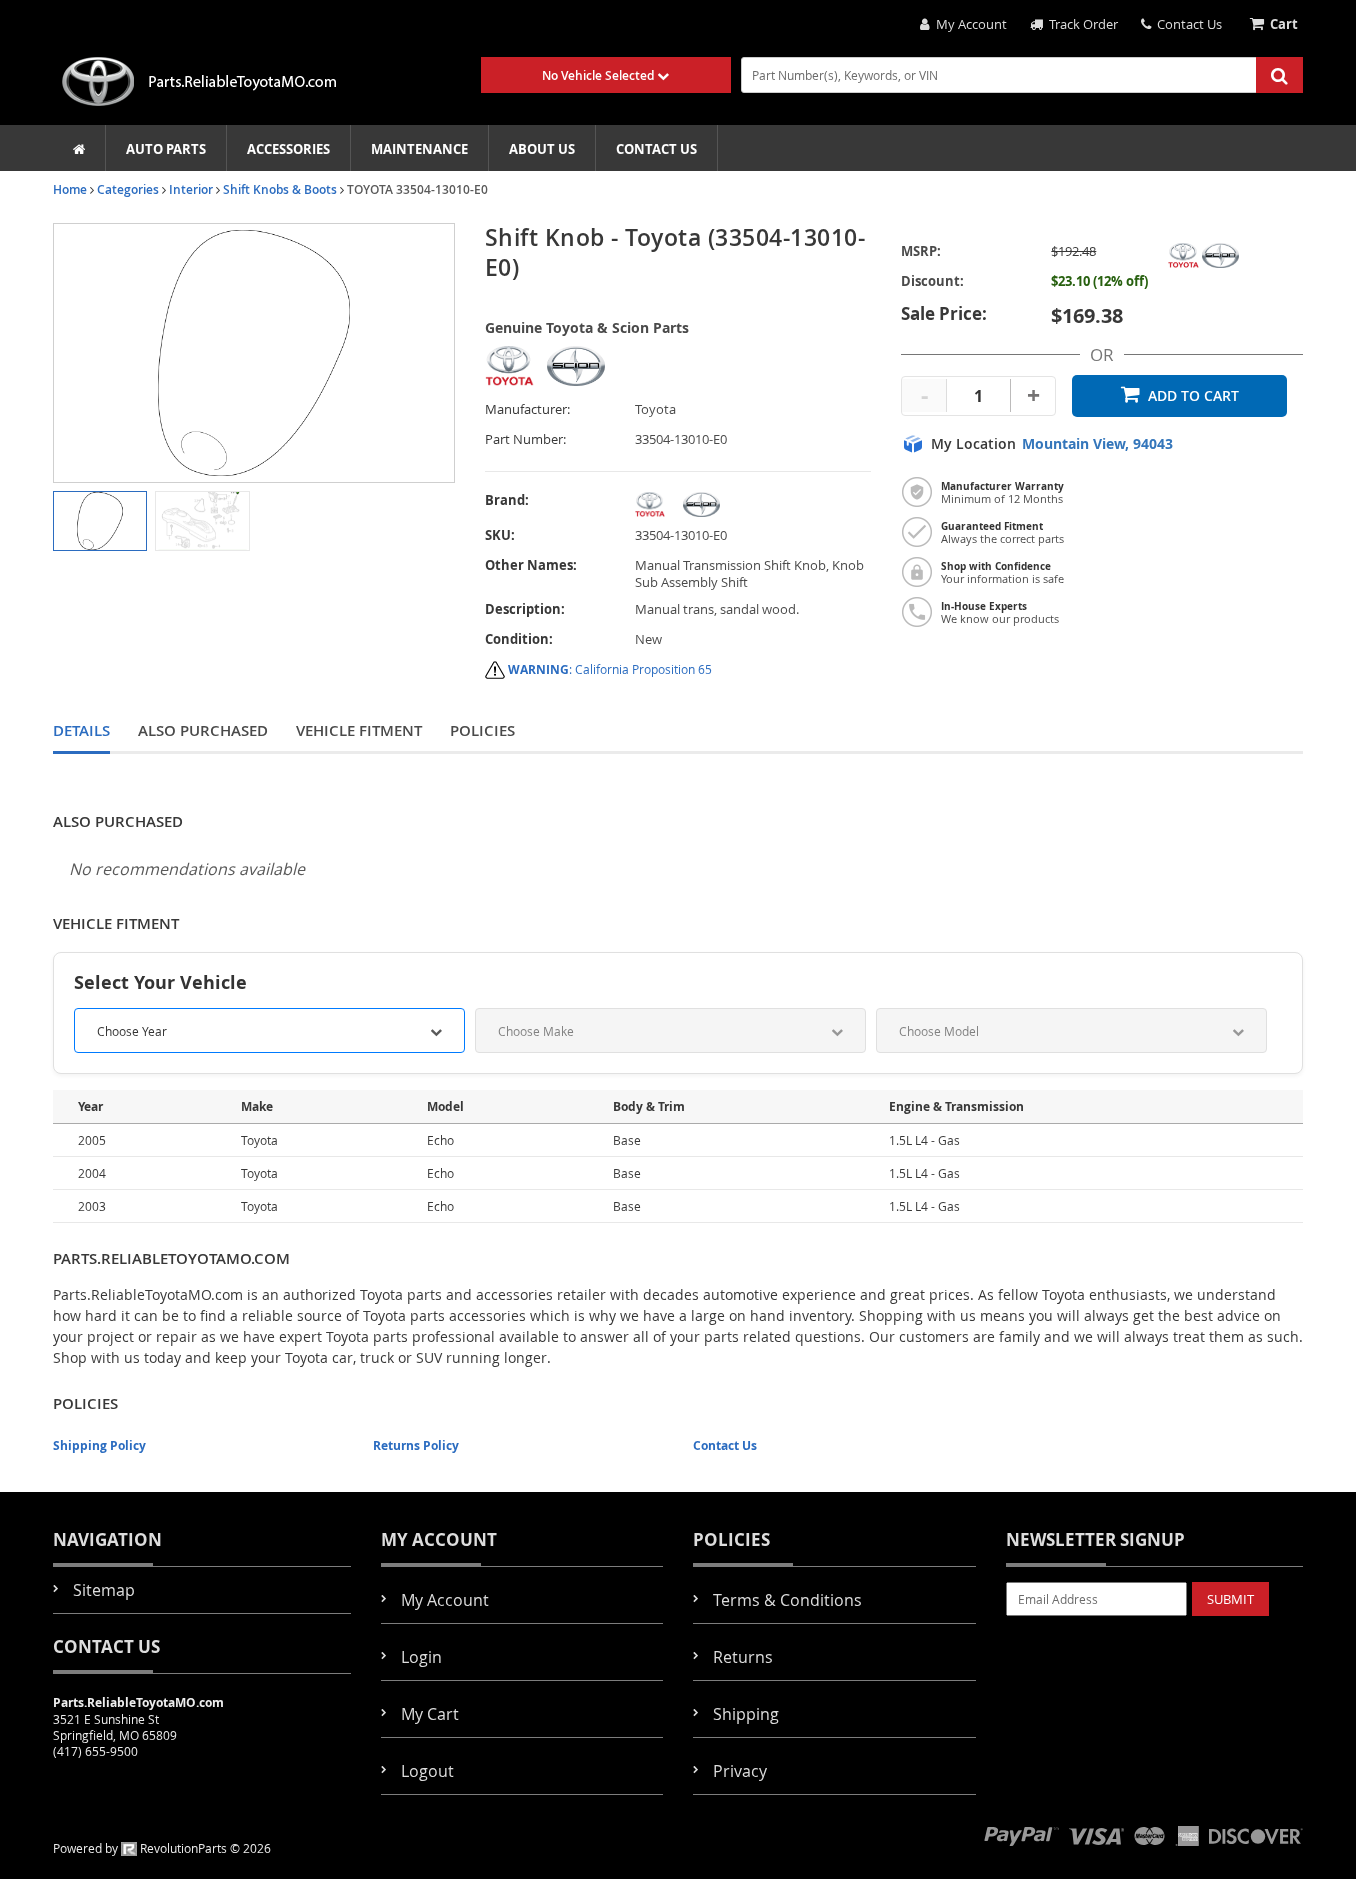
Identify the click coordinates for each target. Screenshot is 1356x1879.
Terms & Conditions (787, 1600)
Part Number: (525, 439)
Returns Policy (416, 1445)
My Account (968, 24)
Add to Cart (1193, 395)
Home (70, 189)
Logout (427, 1771)
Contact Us (1186, 24)
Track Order (1080, 24)
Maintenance (419, 149)
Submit (1230, 1599)
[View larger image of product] (100, 521)
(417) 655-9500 (95, 1751)
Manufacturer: (527, 409)
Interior (191, 189)
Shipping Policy (99, 1445)
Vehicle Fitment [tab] (359, 730)
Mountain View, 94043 (1097, 444)
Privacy (740, 1771)
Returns (743, 1657)
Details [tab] (81, 730)
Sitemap (104, 1590)
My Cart (430, 1714)
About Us (542, 149)
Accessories (288, 149)
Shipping (746, 1714)
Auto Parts (166, 149)
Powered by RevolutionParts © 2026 (162, 1848)
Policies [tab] (482, 730)
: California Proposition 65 (610, 669)
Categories (128, 189)
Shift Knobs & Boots (280, 189)
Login (421, 1657)
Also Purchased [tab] (203, 730)
